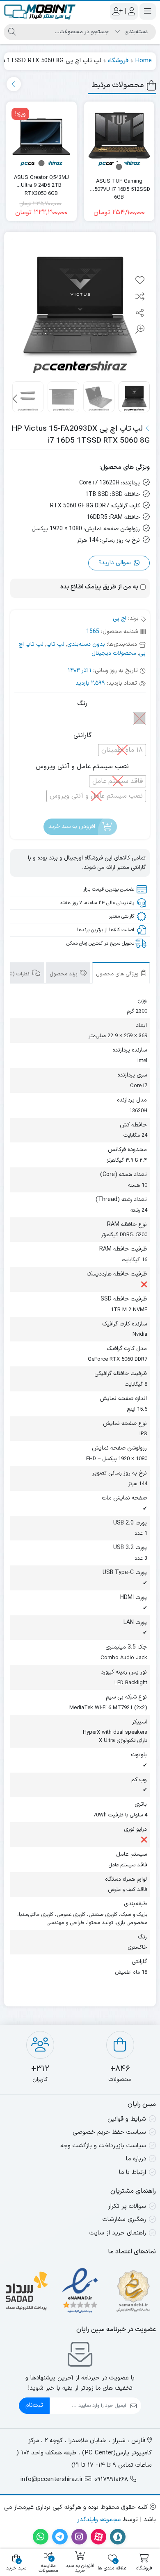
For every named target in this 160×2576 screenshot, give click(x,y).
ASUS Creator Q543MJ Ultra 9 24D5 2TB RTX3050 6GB (41, 182)
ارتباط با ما (133, 2172)
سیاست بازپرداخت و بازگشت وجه (103, 2146)
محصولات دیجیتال (114, 653)
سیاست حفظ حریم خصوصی (109, 2132)
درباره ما (136, 2159)
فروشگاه (118, 61)
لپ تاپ (55, 644)
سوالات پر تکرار (127, 2206)
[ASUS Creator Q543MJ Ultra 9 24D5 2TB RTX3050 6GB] (41, 137)
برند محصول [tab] (64, 974)
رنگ (82, 703)
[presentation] (14, 84)
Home (143, 61)
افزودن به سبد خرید (72, 827)
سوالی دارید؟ (116, 563)
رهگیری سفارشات (124, 2220)
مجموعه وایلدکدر (99, 2520)
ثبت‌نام (34, 2405)
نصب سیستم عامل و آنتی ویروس (82, 767)
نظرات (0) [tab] (19, 974)
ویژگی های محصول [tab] (118, 974)
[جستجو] (12, 32)
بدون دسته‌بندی (86, 644)
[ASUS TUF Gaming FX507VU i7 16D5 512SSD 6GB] (119, 137)
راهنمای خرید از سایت (118, 2233)
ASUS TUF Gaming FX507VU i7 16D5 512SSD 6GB (119, 186)
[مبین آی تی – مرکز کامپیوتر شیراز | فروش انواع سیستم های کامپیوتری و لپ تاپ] (40, 11)
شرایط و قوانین (127, 2119)
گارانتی (82, 735)
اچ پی (120, 619)
